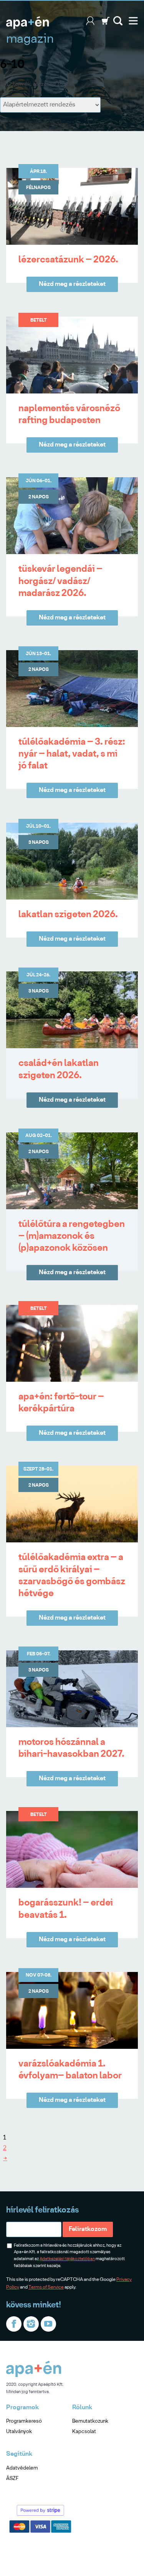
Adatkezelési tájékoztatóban (67, 2259)
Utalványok (19, 2432)
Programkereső (24, 2421)
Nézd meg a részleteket (72, 284)
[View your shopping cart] (106, 24)
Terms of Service (46, 2287)
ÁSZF (12, 2479)
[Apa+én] (34, 2376)
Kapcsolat (84, 2432)
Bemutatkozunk (90, 2421)
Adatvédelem (22, 2468)
